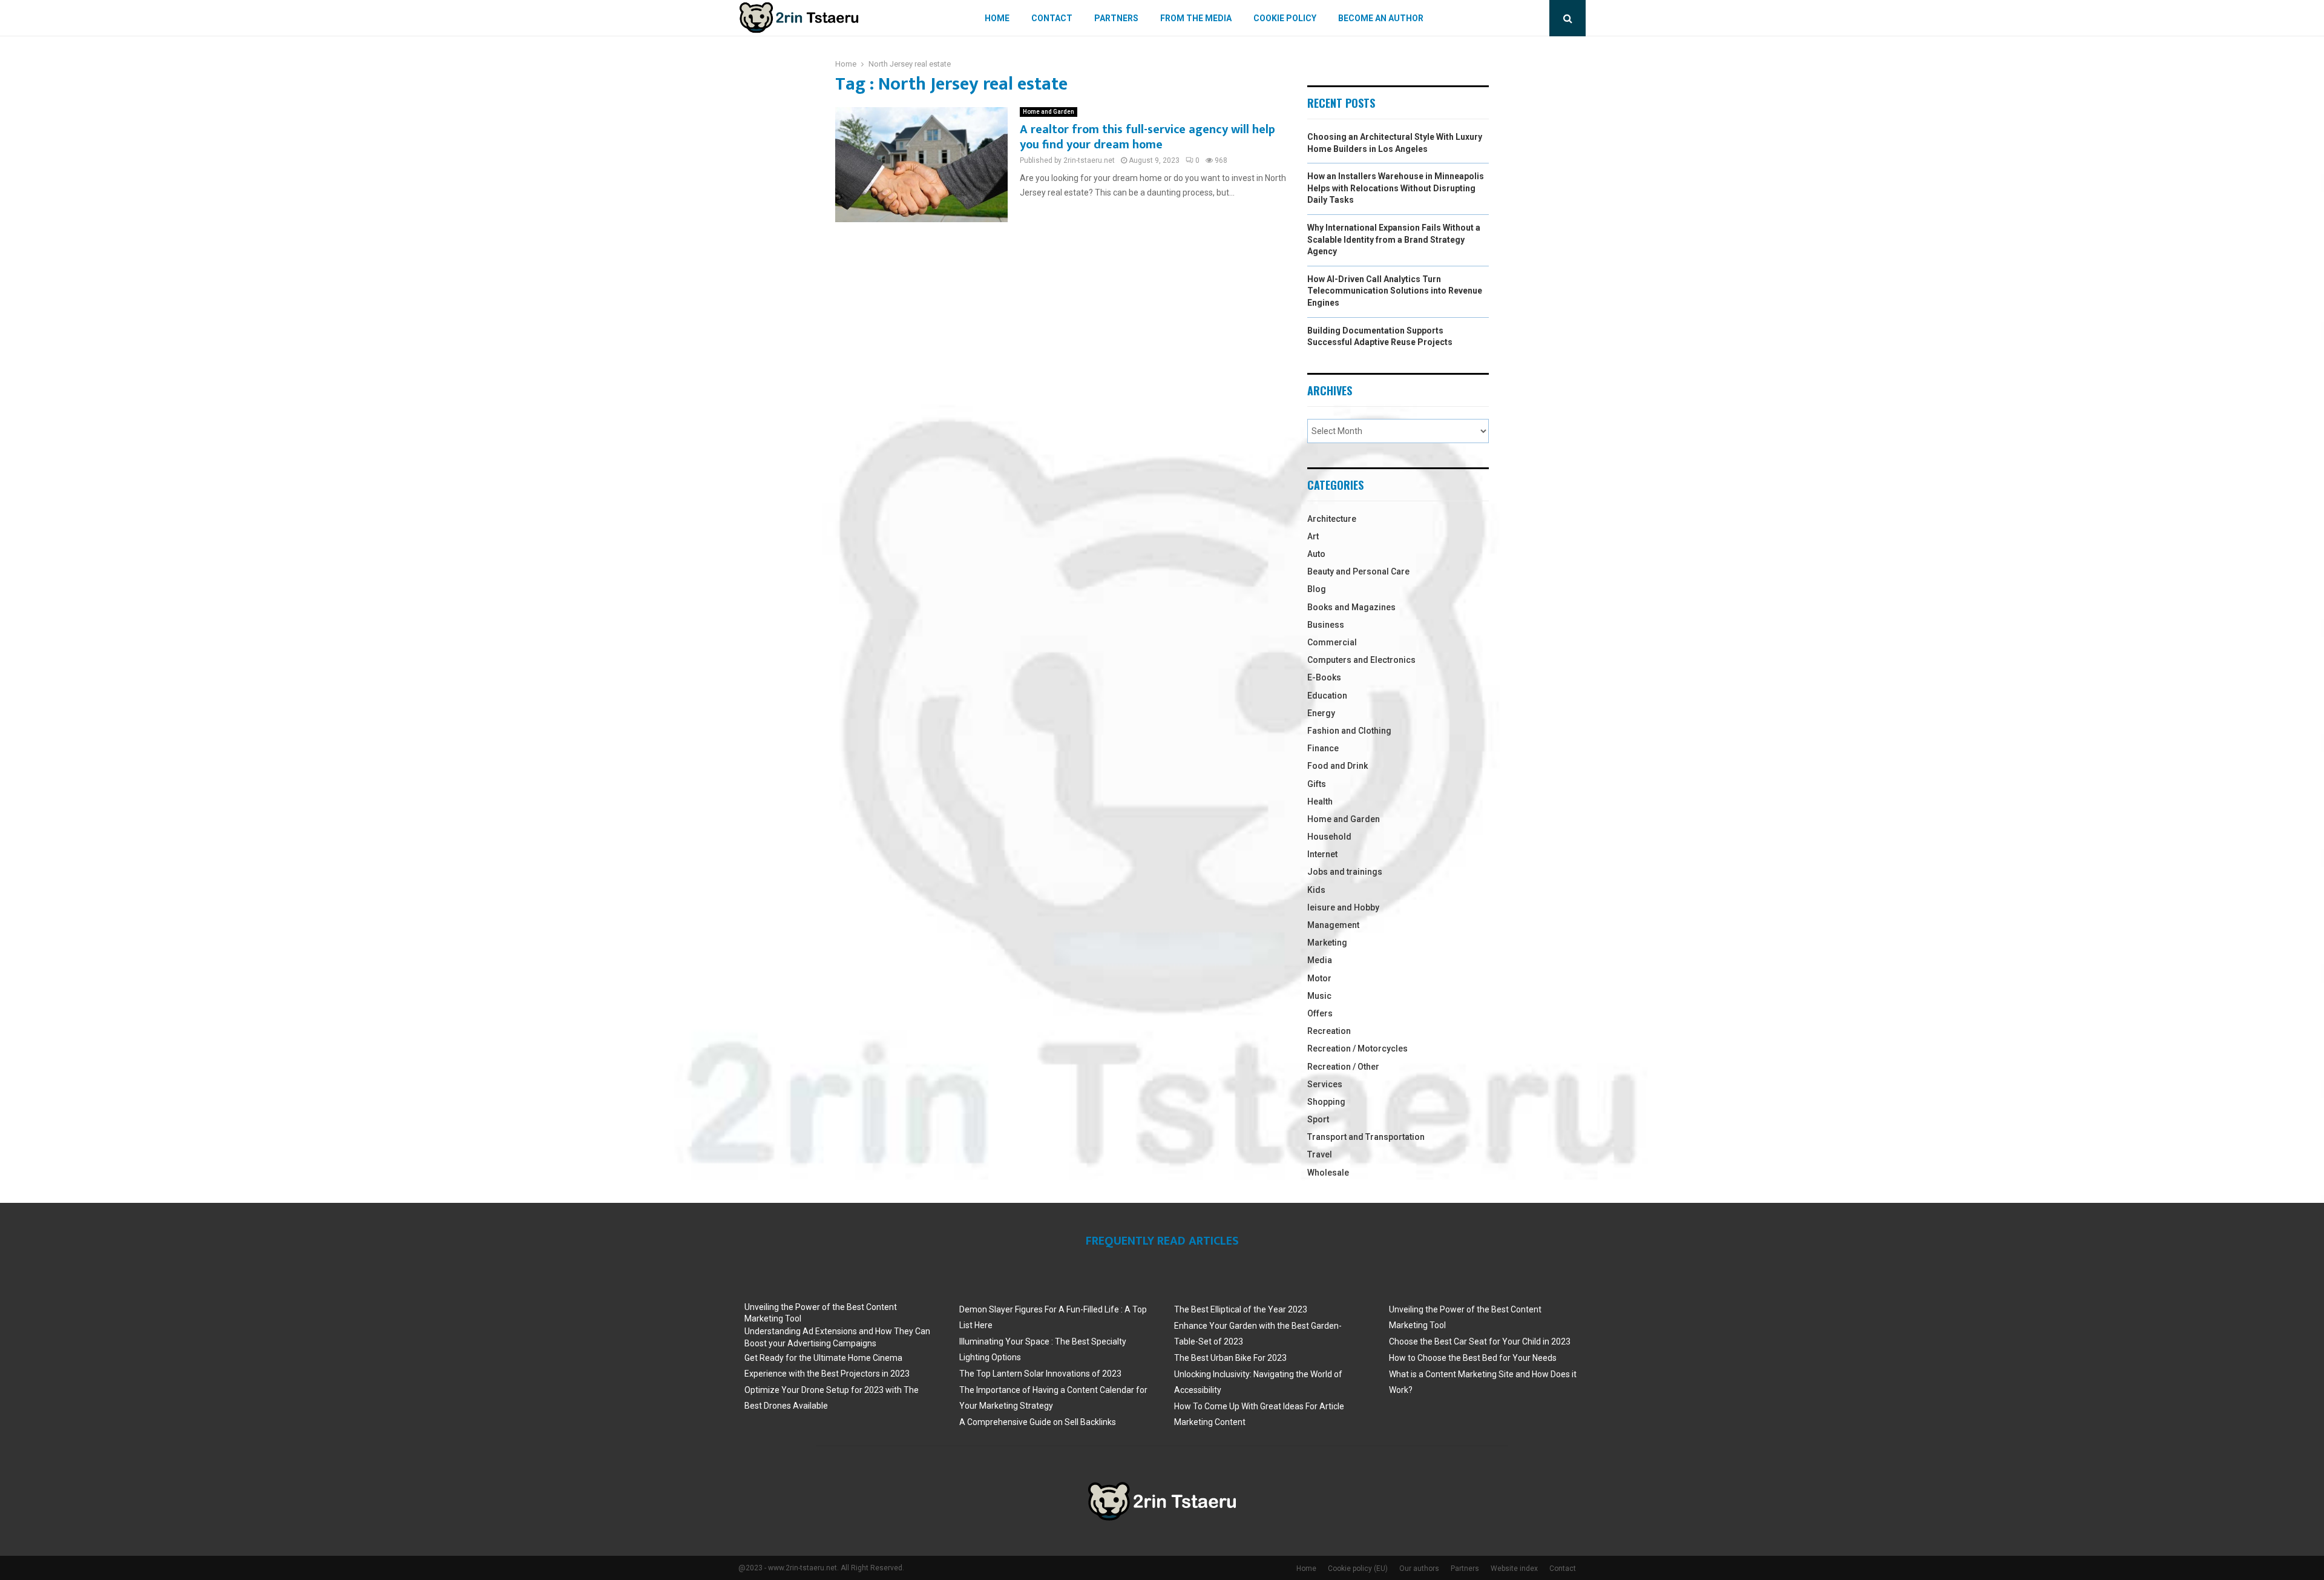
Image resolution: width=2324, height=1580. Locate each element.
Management (1333, 925)
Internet (1322, 854)
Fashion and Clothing (1349, 731)
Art (1313, 536)
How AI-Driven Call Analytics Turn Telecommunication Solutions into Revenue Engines (1395, 291)
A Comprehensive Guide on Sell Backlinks (1038, 1422)
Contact (1052, 18)
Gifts (1317, 784)
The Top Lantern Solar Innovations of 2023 (1040, 1374)
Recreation (1329, 1031)
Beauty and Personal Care (1358, 571)
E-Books (1324, 677)
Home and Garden (1049, 112)
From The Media (1196, 18)
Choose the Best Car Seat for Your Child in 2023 (1480, 1341)
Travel (1320, 1154)
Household (1329, 837)
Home (997, 18)
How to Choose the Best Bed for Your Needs (1473, 1358)
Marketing (1327, 943)
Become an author (1381, 18)
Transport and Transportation (1366, 1137)
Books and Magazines (1351, 607)
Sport (1318, 1119)
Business (1326, 625)
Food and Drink (1338, 766)
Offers (1320, 1013)
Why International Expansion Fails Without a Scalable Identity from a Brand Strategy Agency (1394, 239)
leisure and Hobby (1343, 907)
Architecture (1332, 519)
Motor (1319, 978)
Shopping (1326, 1102)
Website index (1514, 1568)
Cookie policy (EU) (1358, 1568)
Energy (1321, 713)
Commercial (1332, 642)
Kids (1316, 890)
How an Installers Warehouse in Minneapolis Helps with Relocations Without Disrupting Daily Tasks (1396, 188)
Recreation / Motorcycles (1357, 1048)
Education (1327, 696)
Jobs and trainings (1345, 872)
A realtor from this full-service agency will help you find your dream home (1147, 137)
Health (1320, 802)
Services (1325, 1084)
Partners (1116, 18)
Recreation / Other (1343, 1067)
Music (1319, 996)
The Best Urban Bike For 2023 (1230, 1358)
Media (1320, 960)
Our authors (1419, 1568)
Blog (1317, 589)
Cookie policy (1285, 18)
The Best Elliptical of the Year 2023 (1241, 1309)
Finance (1323, 748)
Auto (1316, 554)
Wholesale (1328, 1173)
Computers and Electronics (1361, 660)
